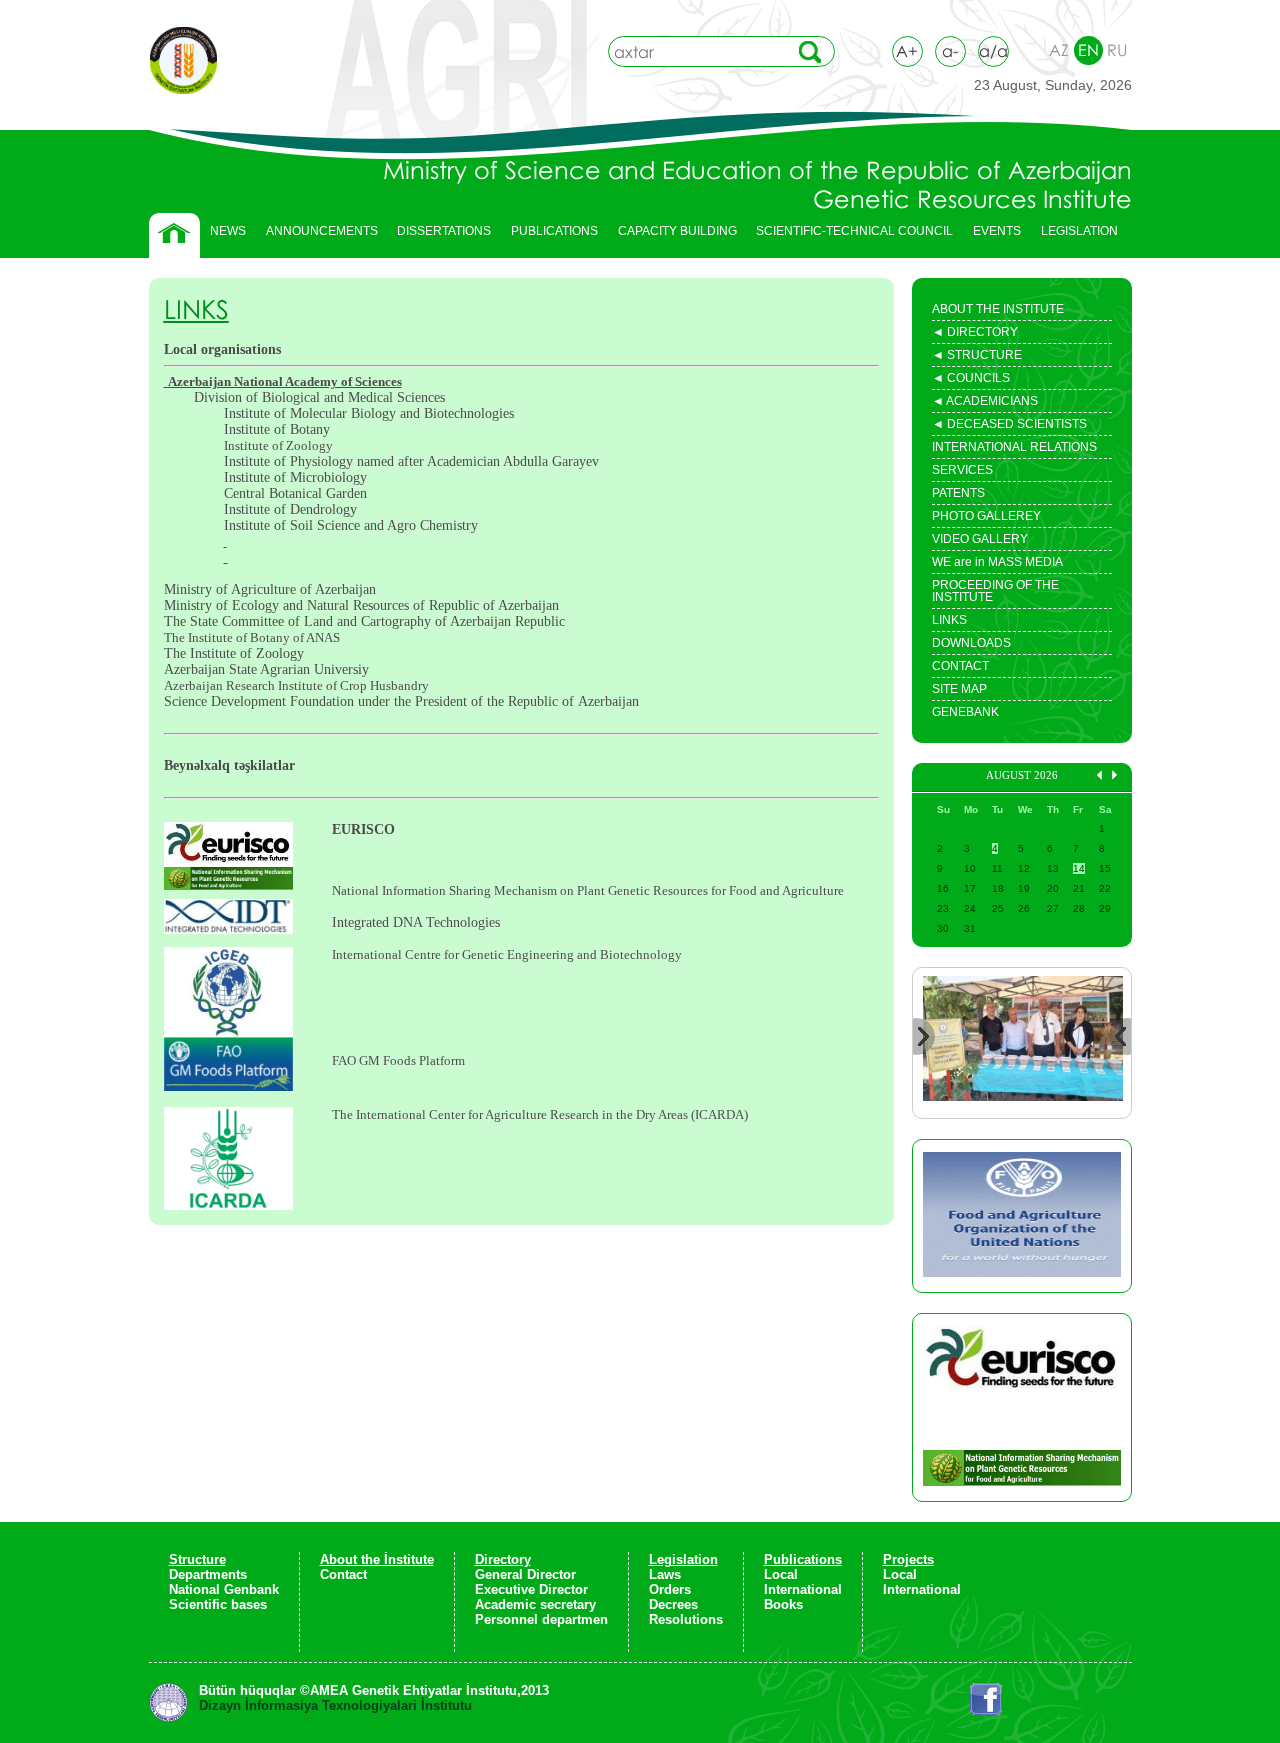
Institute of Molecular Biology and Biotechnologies (369, 413)
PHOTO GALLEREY (986, 516)
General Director (525, 1574)
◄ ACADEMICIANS (985, 403)
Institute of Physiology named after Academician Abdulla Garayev (411, 461)
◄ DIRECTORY (975, 334)
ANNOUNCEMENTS (322, 231)
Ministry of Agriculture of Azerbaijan (272, 589)
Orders (670, 1589)
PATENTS (958, 493)
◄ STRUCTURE (977, 357)
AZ (1059, 50)
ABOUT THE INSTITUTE (998, 309)
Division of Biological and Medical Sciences (319, 397)
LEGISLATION (1074, 236)
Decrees (673, 1604)
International (803, 1589)
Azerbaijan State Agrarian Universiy (266, 669)
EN (1088, 50)
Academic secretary (535, 1604)
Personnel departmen (541, 1619)
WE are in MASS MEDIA (997, 562)
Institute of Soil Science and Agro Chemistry (351, 525)
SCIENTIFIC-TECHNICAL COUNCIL (854, 231)
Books (783, 1604)
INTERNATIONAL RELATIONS (1014, 447)
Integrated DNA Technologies (416, 922)
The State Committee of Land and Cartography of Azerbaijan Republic (364, 621)
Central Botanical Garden (295, 493)
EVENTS (992, 236)
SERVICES (962, 470)
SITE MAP (959, 689)
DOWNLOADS (971, 643)
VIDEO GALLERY (980, 539)
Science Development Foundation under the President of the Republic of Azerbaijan (401, 701)
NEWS (228, 231)
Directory (503, 1559)
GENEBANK (965, 712)
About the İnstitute (377, 1559)
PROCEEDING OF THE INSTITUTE (995, 591)
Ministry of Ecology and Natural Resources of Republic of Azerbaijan (361, 605)
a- (950, 51)
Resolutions (686, 1619)
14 (1079, 868)
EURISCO (365, 829)
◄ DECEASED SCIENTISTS (1009, 426)
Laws (665, 1574)
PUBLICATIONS (549, 236)
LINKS (949, 620)
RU (1117, 50)
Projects (908, 1559)
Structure (197, 1559)
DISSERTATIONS (439, 236)
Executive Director (531, 1589)
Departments (208, 1574)
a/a (993, 51)
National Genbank (224, 1589)
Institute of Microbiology (295, 477)
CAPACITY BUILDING (672, 236)
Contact (343, 1574)
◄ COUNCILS (971, 380)
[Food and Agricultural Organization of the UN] (1022, 1216)
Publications (803, 1559)
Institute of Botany (277, 429)
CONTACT (960, 666)
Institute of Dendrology (290, 509)
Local (781, 1574)
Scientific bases (218, 1604)
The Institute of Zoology (234, 653)
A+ (907, 51)
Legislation (683, 1559)
